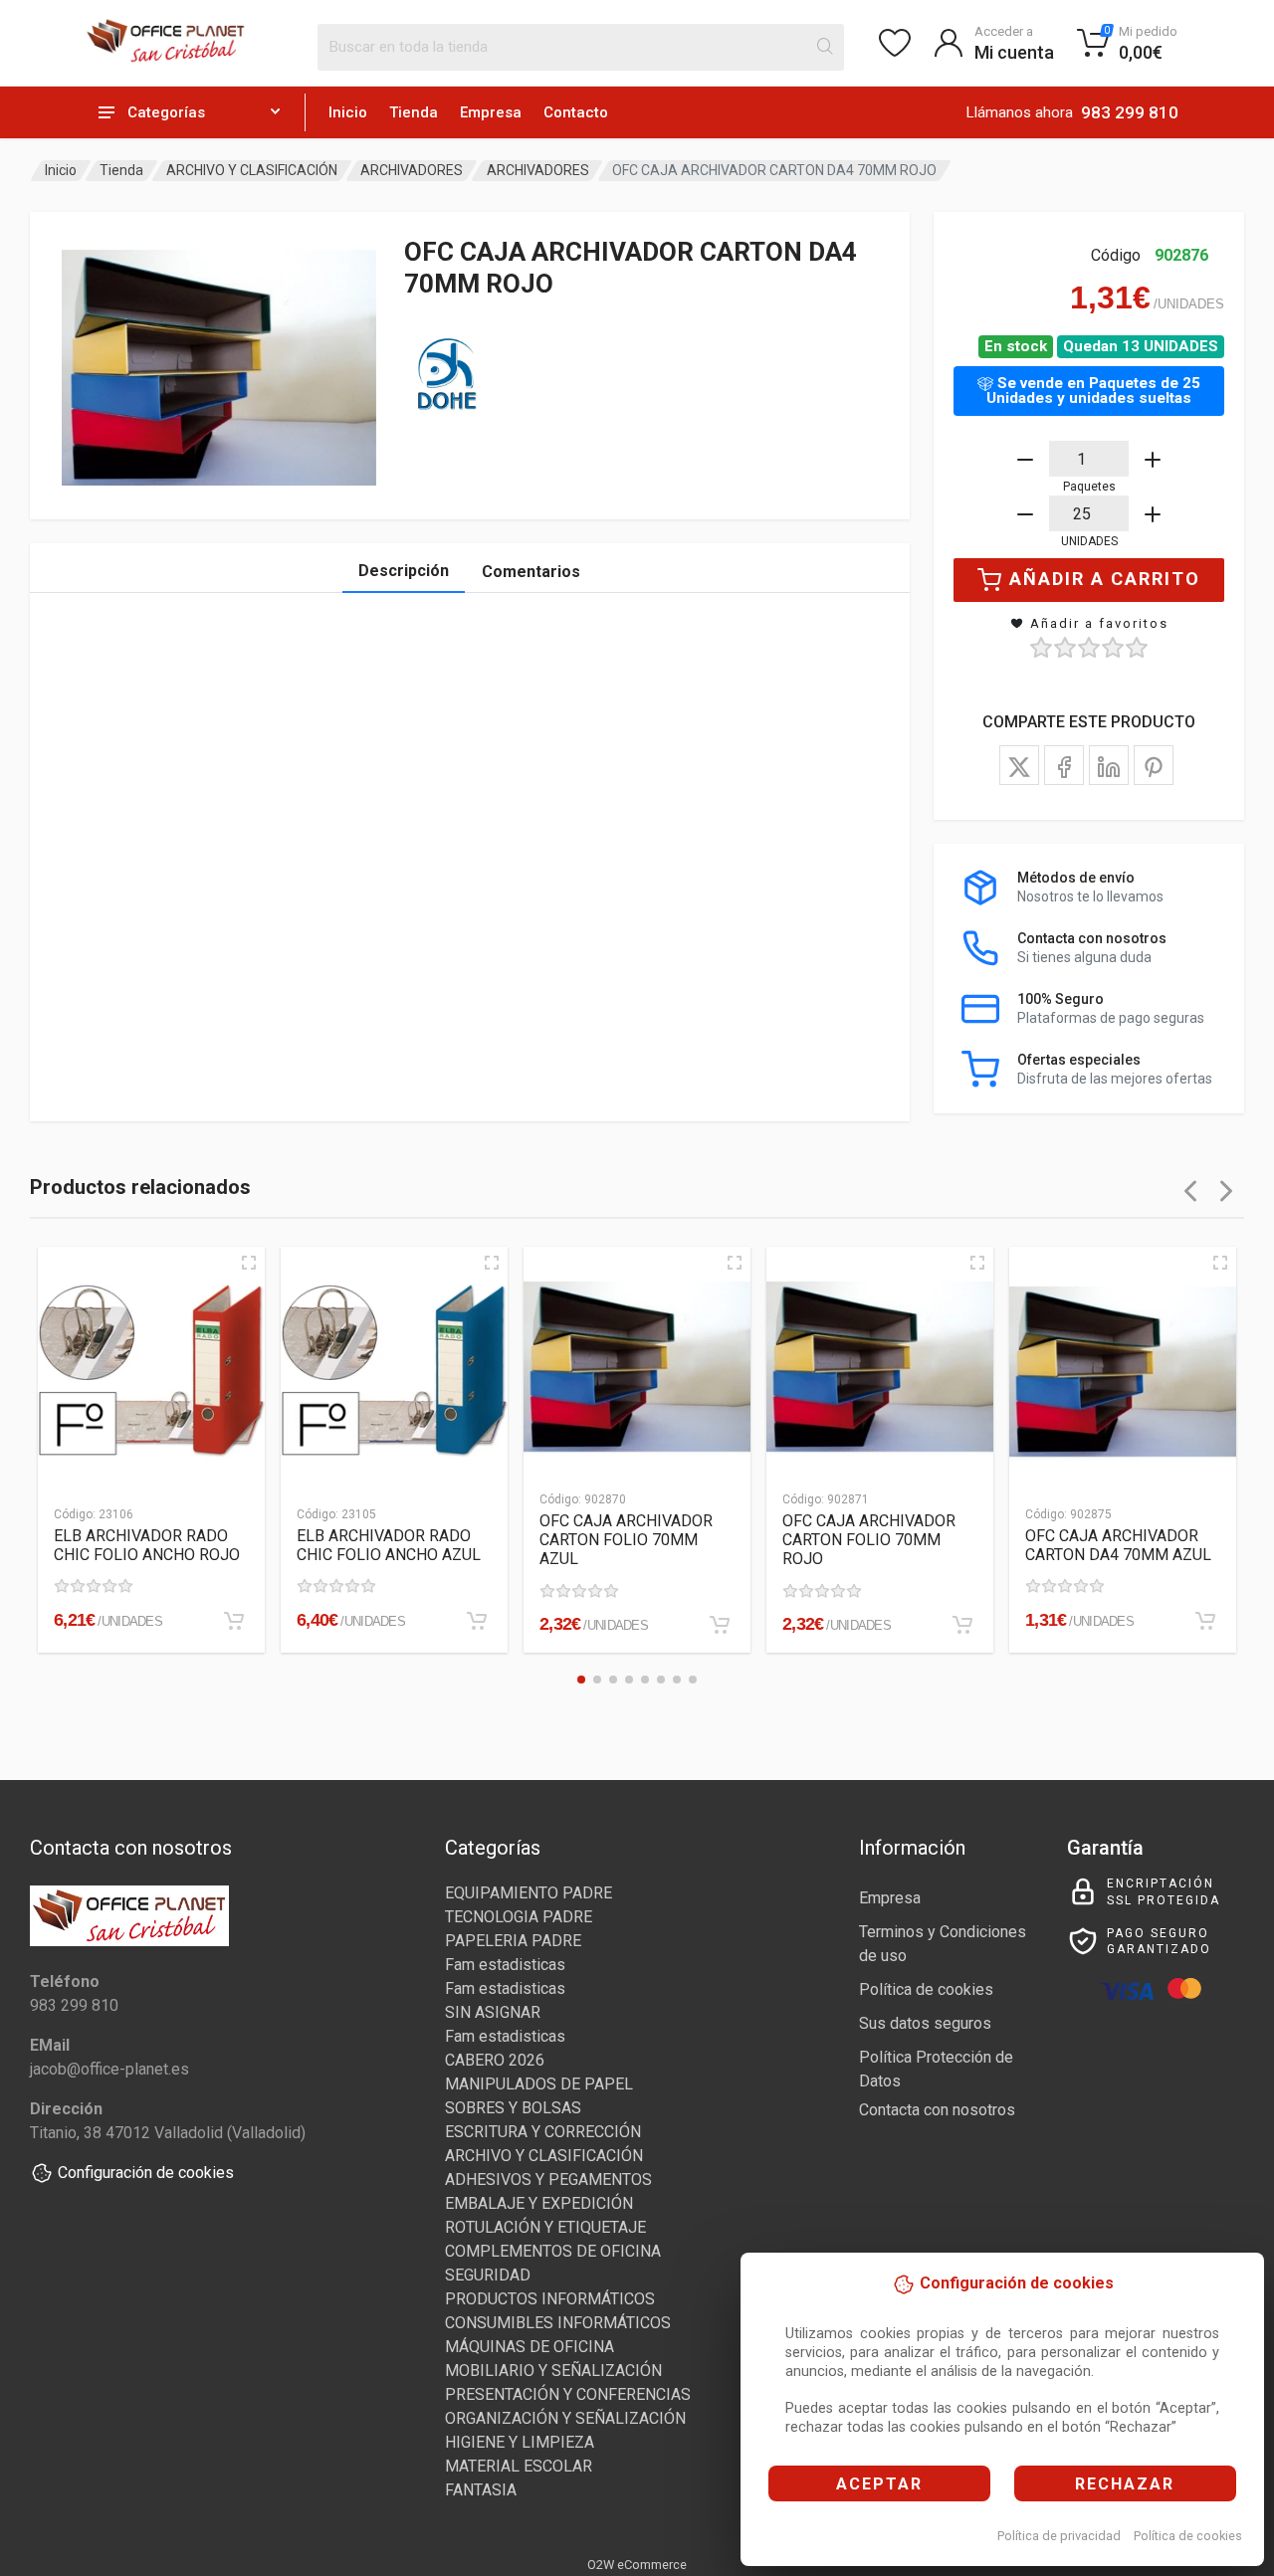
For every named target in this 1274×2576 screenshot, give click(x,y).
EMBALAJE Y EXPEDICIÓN (539, 2203)
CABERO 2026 (495, 2060)
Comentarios (531, 572)
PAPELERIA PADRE (513, 1941)
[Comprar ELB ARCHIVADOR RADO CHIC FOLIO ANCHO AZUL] (477, 1621)
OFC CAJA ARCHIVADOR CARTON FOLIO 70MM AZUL (626, 1540)
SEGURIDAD (488, 2275)
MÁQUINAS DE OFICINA (530, 2347)
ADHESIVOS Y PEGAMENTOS (548, 2180)
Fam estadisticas (505, 1965)
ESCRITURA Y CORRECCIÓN (543, 2132)
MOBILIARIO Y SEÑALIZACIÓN (553, 2371)
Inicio (348, 112)
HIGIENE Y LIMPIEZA (520, 2442)
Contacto (576, 112)
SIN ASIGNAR (493, 2012)
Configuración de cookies (146, 2173)
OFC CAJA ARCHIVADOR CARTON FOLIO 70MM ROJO (869, 1540)
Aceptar (879, 2484)
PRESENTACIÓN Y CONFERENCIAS (568, 2394)
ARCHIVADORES (412, 170)
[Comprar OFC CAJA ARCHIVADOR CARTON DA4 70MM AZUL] (1205, 1621)
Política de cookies (1188, 2536)
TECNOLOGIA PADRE (519, 1917)
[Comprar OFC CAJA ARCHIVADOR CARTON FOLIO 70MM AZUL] (720, 1625)
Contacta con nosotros (937, 2110)
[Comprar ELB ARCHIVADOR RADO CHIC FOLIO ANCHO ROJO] (234, 1621)
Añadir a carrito (1105, 579)
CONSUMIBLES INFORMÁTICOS (558, 2323)
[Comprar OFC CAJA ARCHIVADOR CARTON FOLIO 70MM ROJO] (962, 1625)
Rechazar (1125, 2484)
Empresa (491, 112)
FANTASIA (481, 2490)
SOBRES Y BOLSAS (513, 2108)
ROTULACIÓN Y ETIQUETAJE (545, 2227)
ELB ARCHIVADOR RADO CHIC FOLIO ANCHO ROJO (147, 1545)
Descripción (404, 571)
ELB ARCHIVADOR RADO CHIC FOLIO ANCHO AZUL (389, 1545)
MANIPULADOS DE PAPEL (539, 2084)
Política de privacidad (1059, 2536)
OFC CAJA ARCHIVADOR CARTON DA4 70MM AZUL (1118, 1545)
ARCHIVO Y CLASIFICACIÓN (252, 170)
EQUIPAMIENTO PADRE (529, 1893)
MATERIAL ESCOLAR (519, 2466)
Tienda (414, 112)
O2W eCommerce (637, 2565)
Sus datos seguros (925, 2023)
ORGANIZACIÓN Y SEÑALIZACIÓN (565, 2418)
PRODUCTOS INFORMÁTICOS (550, 2299)
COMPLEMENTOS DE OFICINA (553, 2251)
